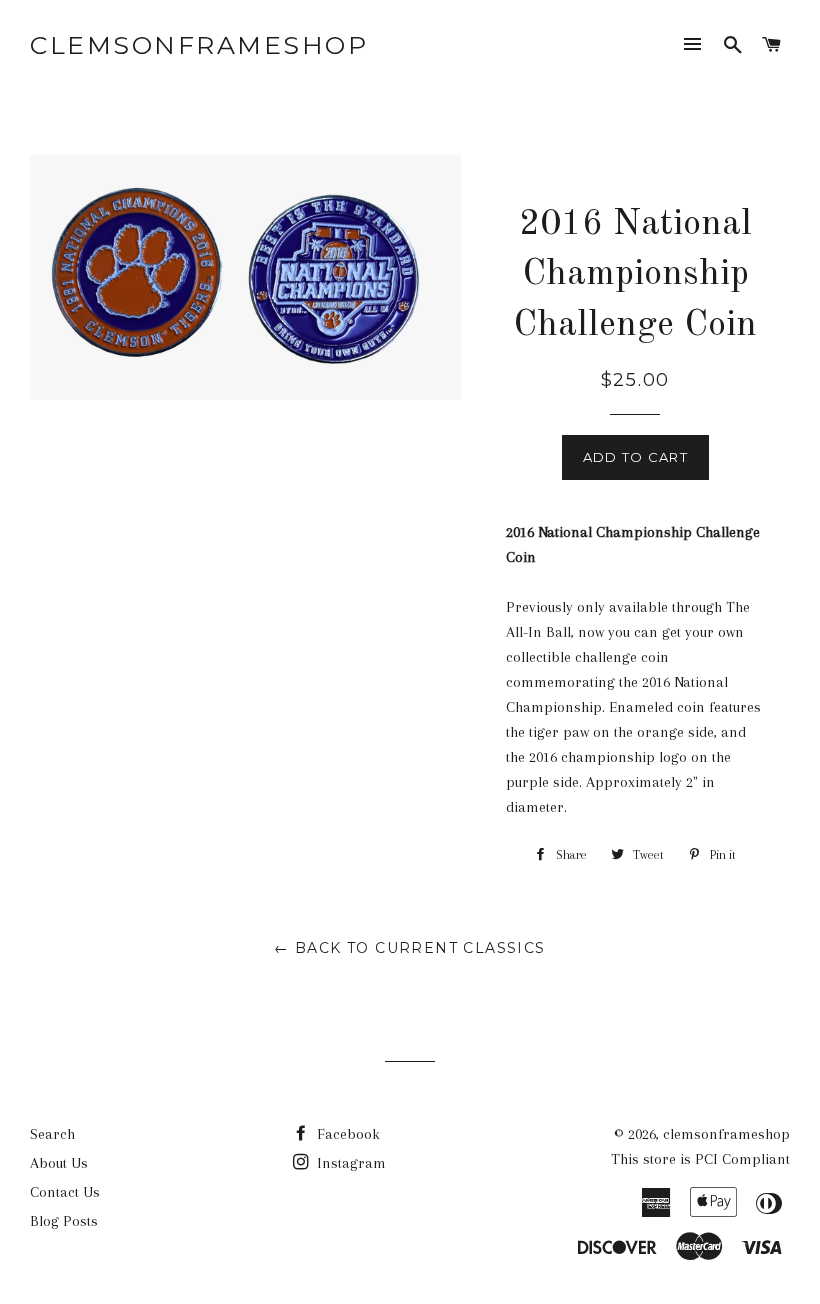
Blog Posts (64, 1221)
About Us (59, 1163)
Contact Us (65, 1192)
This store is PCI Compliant (700, 1159)
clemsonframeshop (199, 45)
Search (52, 1134)
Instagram (349, 1163)
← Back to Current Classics (409, 948)
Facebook (346, 1134)
